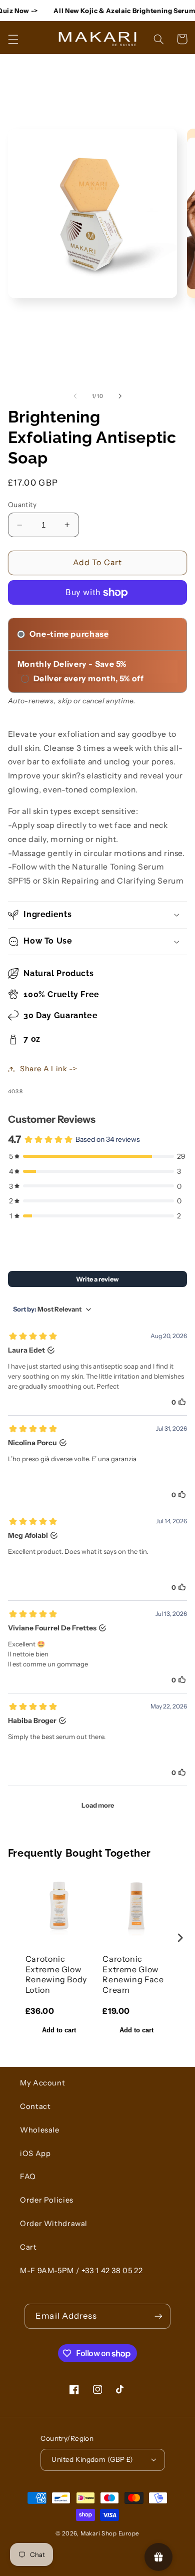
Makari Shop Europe (110, 2533)
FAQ (28, 2177)
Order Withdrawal (54, 2224)
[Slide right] (120, 396)
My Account (42, 2083)
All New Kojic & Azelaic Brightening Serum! (116, 11)
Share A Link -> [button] (48, 1069)
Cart (28, 2247)
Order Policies (47, 2200)
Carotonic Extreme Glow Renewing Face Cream (133, 1974)
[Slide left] (75, 396)
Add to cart (59, 2030)
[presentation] (180, 1938)
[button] (13, 39)
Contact (35, 2106)
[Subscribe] (158, 2316)
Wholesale (40, 2130)
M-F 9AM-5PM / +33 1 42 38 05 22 (81, 2271)
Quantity (22, 505)
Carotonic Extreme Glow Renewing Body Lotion (56, 1974)
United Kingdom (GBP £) (92, 2459)
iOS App (35, 2154)
